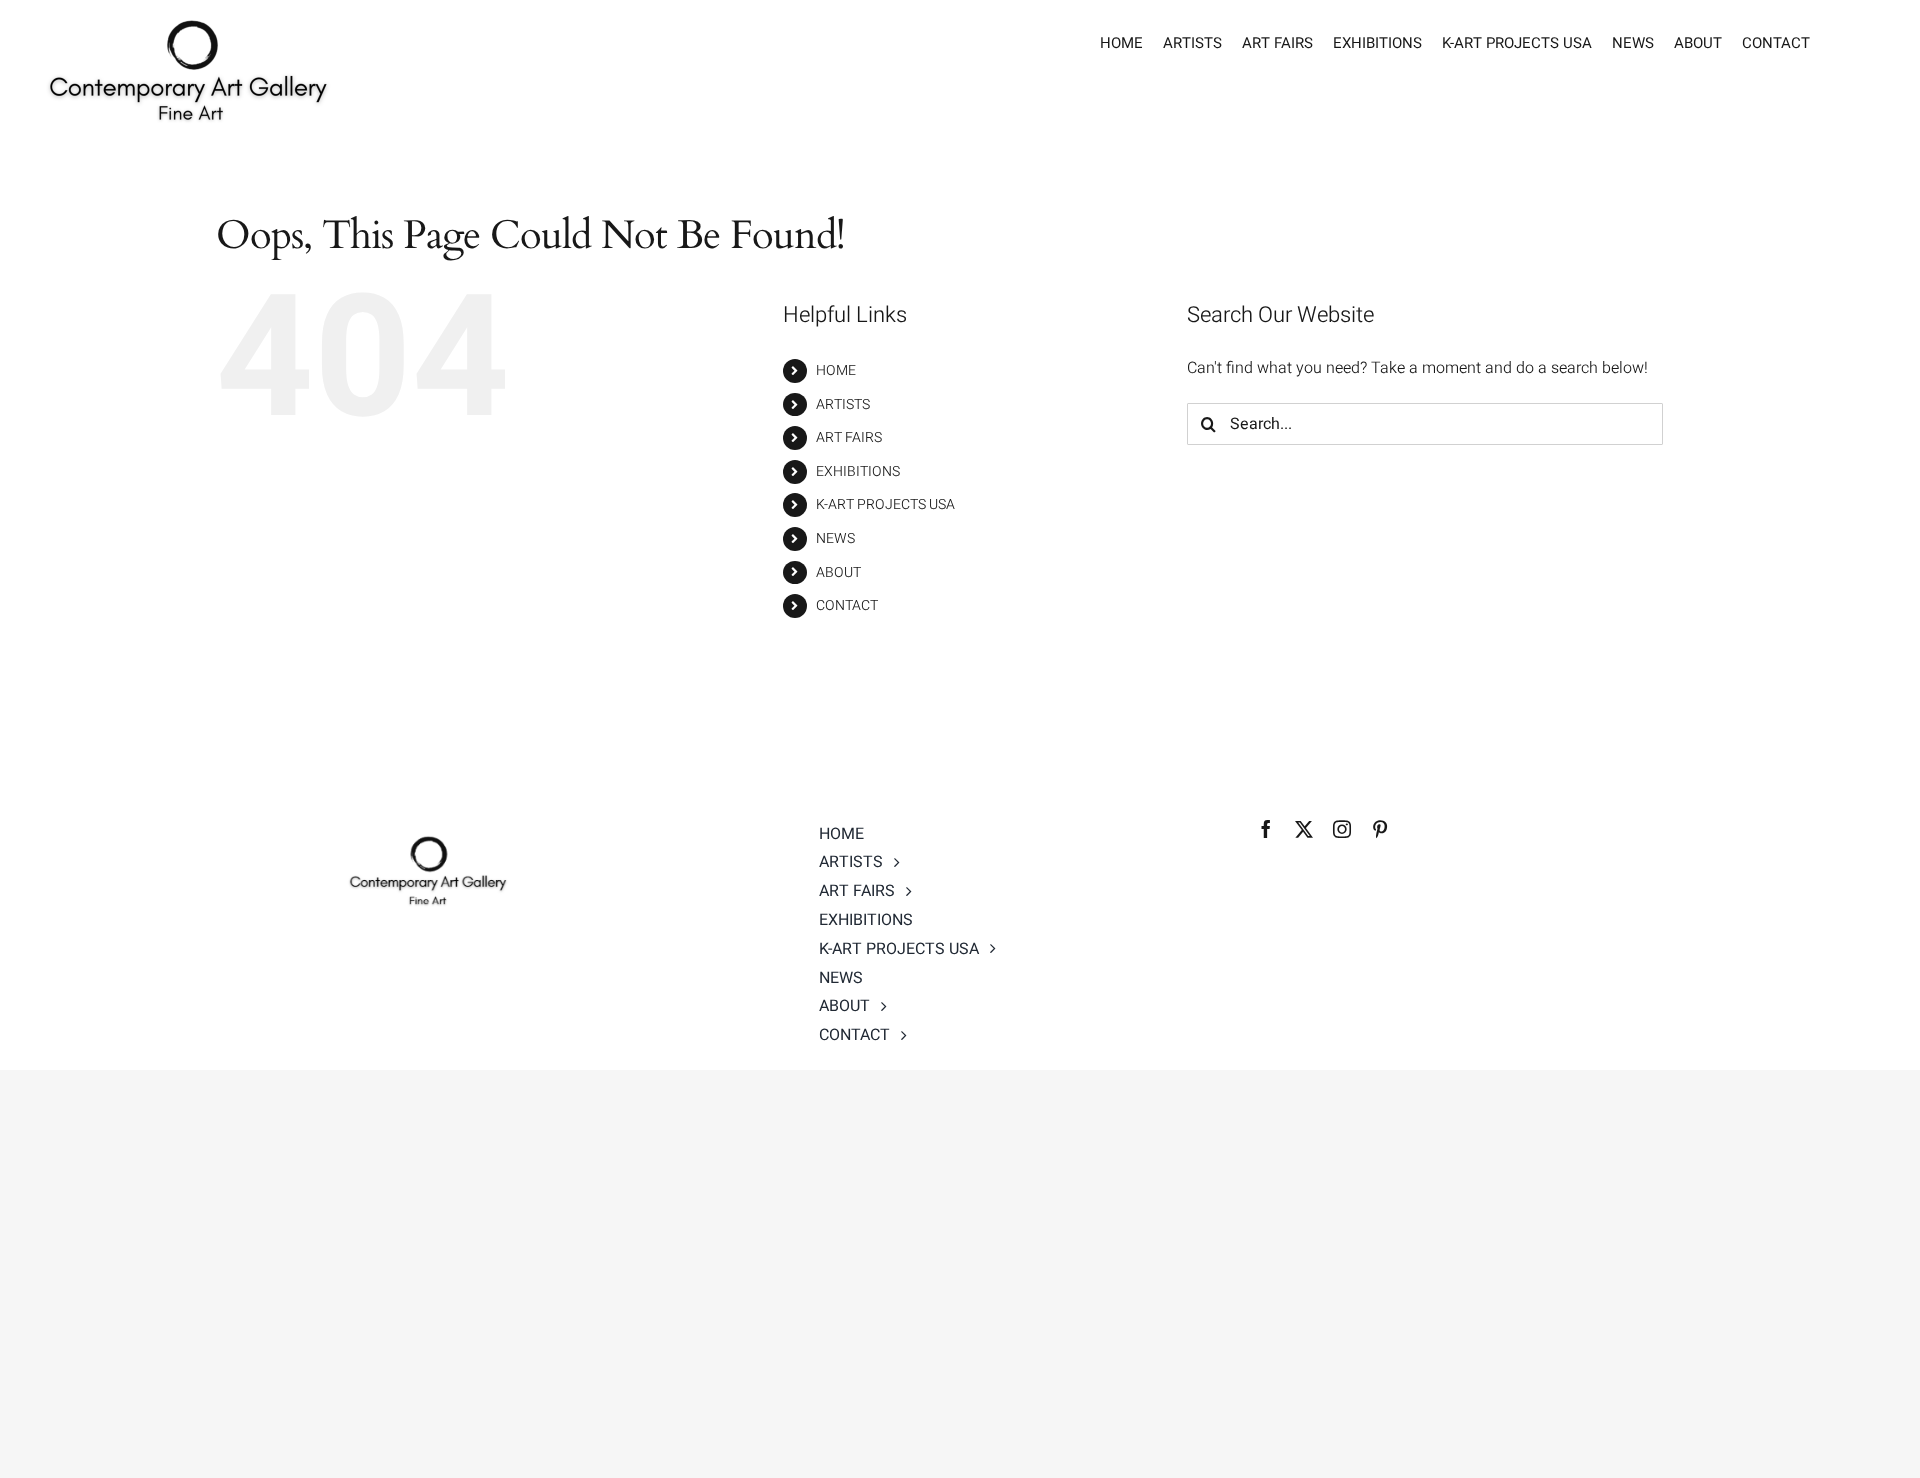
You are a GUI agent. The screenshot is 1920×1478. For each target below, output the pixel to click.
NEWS (835, 538)
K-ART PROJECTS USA (885, 504)
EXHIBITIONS (858, 471)
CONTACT (847, 605)
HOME (836, 370)
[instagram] (1342, 829)
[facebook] (1266, 829)
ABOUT (838, 572)
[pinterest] (1380, 829)
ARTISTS (843, 404)
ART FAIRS (849, 437)
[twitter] (1304, 829)
